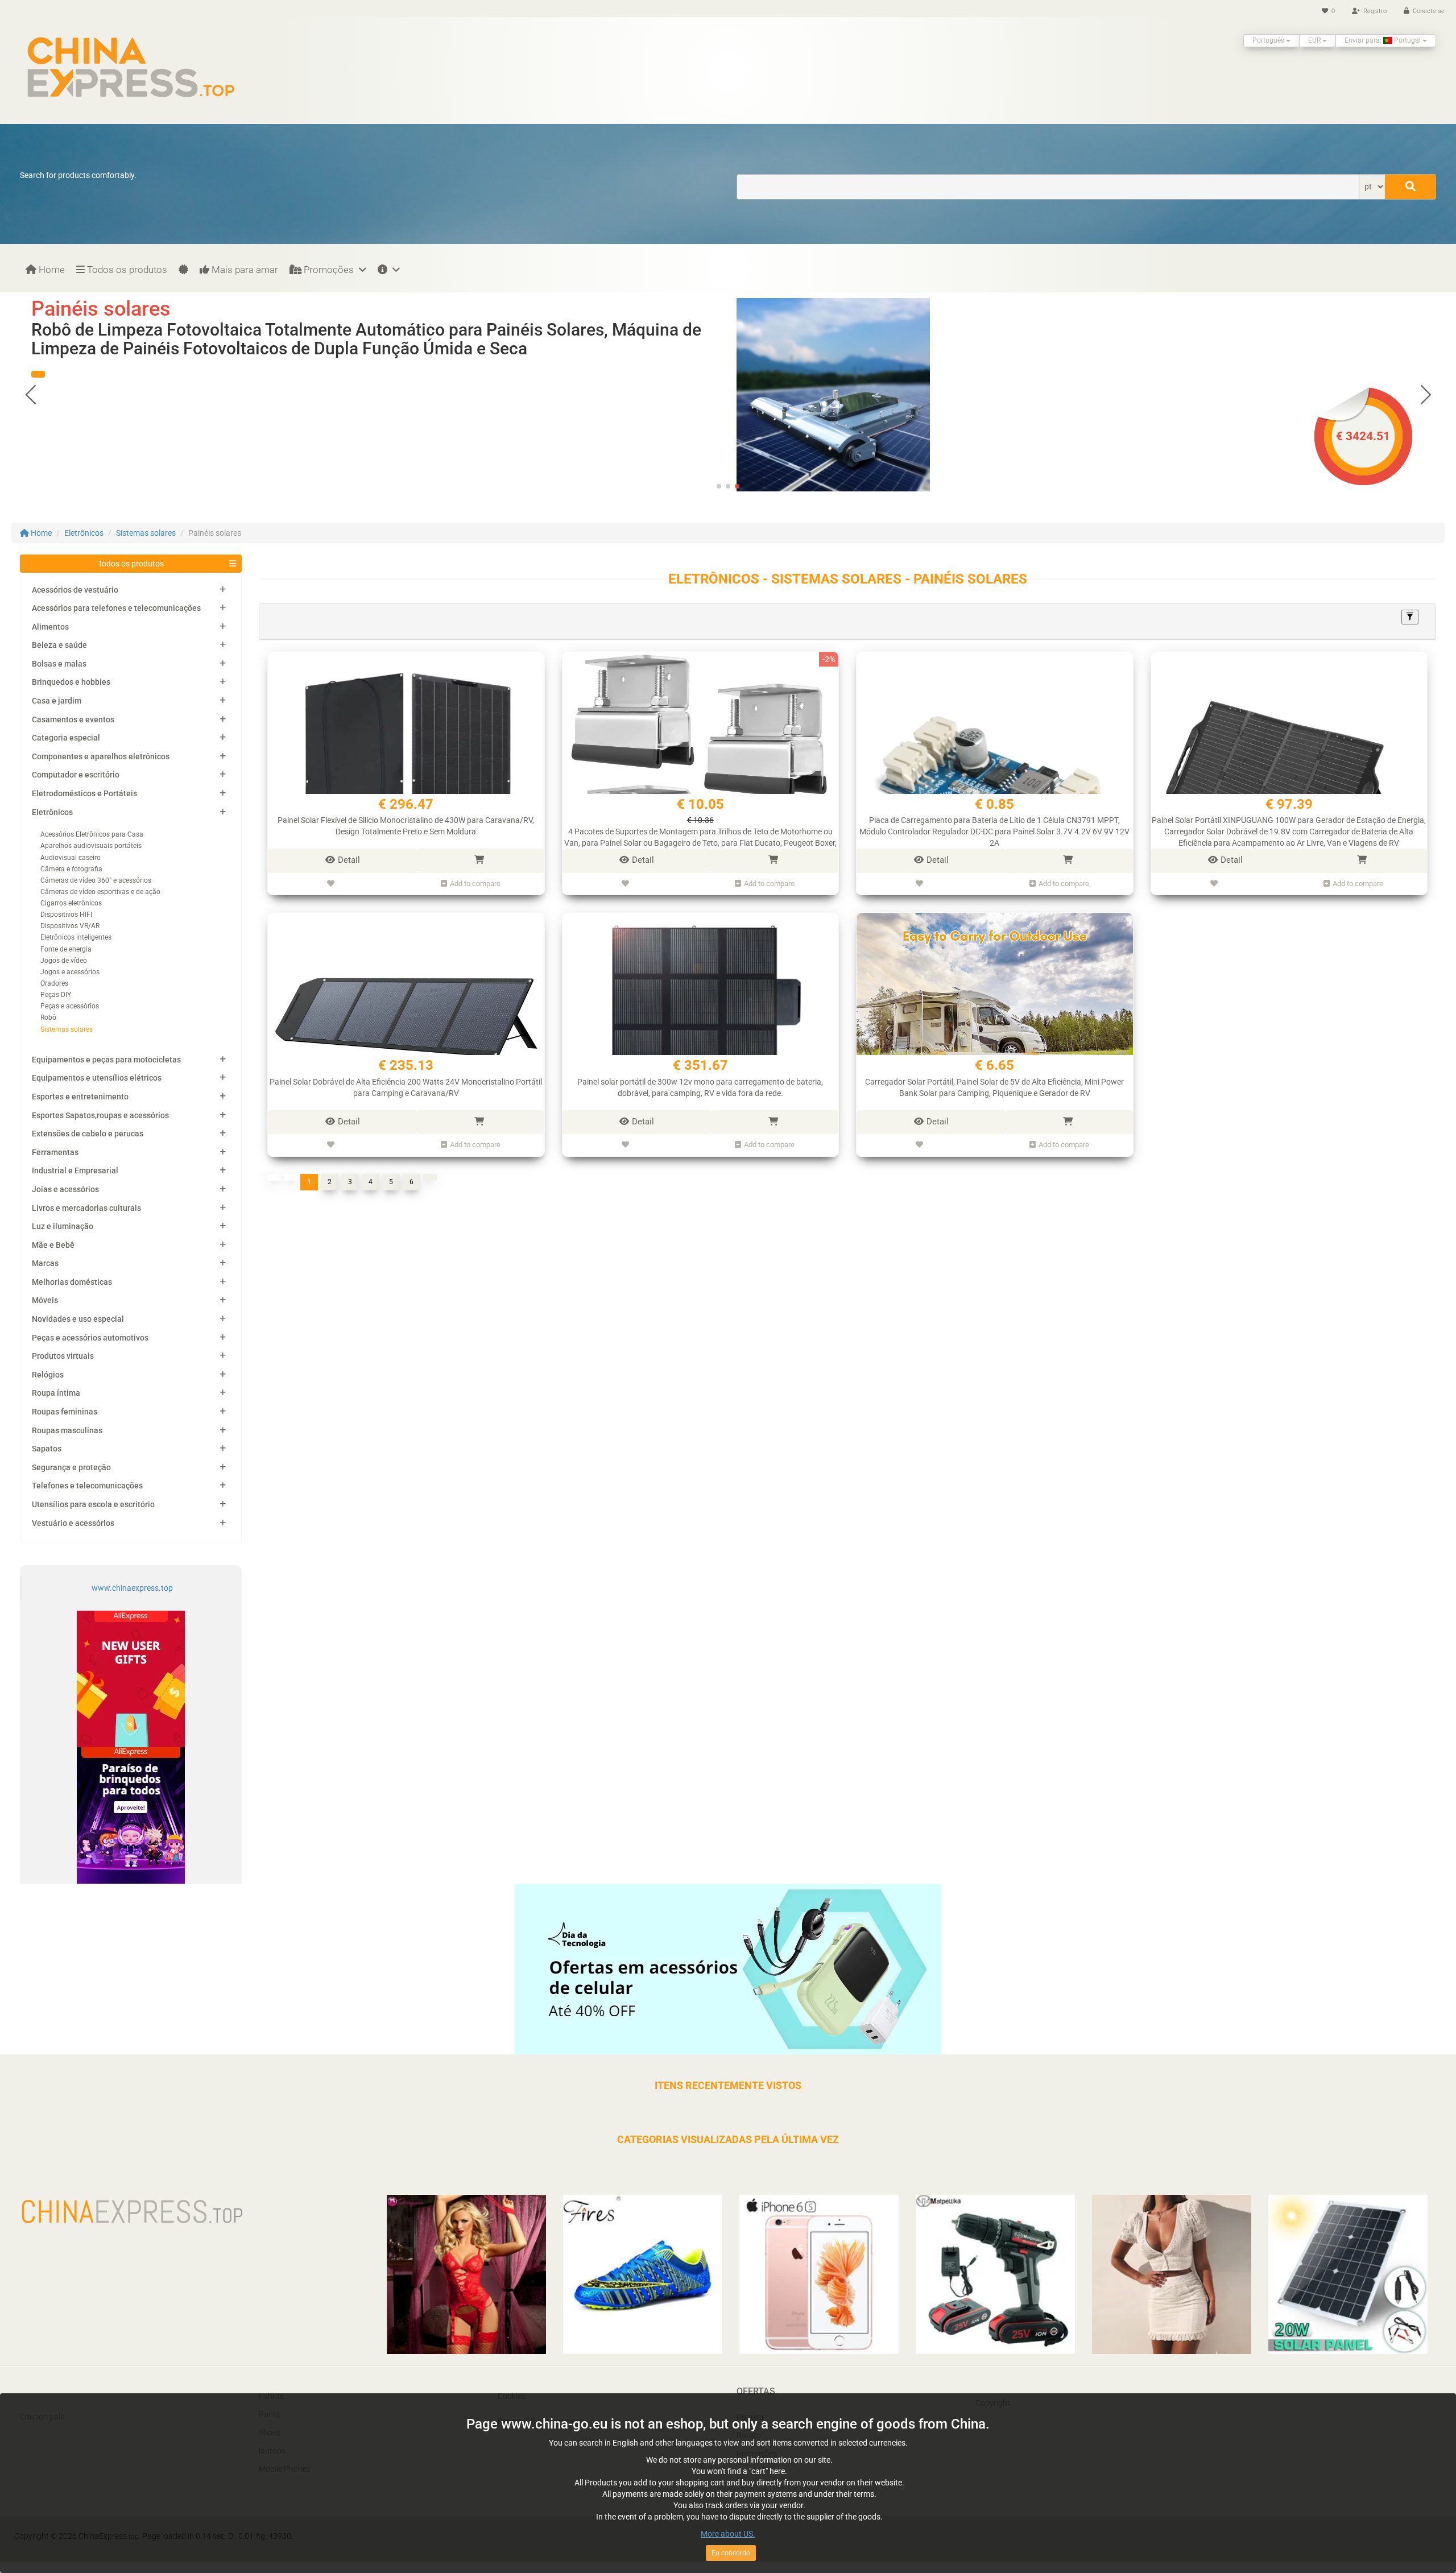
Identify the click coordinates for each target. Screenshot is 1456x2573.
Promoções (329, 270)
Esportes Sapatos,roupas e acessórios (100, 1115)
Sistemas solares (146, 533)
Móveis (45, 1300)
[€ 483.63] (833, 394)
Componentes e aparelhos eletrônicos (101, 756)
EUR (1315, 40)
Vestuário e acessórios (73, 1523)
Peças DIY (56, 995)
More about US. (728, 2534)
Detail (349, 860)
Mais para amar (244, 270)
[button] (38, 374)
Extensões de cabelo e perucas (88, 1134)
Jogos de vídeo (64, 961)
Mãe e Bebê (53, 1245)
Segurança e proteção (71, 1467)
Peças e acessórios (70, 1006)
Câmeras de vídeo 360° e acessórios (96, 880)
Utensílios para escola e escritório (93, 1504)
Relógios (48, 1375)
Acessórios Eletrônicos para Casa (92, 834)
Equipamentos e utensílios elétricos (97, 1078)
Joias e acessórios (65, 1189)
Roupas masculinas (67, 1430)
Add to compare (475, 884)
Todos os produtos (126, 270)
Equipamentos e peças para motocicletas (106, 1060)
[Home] (131, 67)
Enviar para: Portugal (1383, 40)
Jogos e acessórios (70, 972)
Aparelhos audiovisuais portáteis (91, 846)
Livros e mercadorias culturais (86, 1208)
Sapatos (47, 1449)
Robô (48, 1017)
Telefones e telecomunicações (87, 1486)
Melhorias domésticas (72, 1282)
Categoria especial (66, 738)
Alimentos (50, 627)
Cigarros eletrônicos (71, 903)
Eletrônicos (84, 533)
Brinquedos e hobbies (71, 682)
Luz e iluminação (63, 1226)
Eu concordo (731, 2553)
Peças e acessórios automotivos (90, 1338)
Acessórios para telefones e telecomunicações (116, 608)
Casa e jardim (57, 701)
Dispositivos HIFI (66, 915)
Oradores (54, 983)
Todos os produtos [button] (131, 564)
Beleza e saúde (59, 645)
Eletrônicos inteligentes (76, 937)
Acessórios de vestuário (75, 590)
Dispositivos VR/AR (70, 926)
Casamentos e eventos (73, 719)
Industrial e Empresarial (75, 1170)
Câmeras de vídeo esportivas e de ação (100, 892)
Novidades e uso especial (78, 1319)
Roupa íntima (56, 1393)
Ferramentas (55, 1152)
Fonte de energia (66, 949)
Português (1269, 40)
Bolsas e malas (59, 664)
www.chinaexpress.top (132, 1588)
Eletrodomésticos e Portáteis (84, 793)
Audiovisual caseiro (71, 858)
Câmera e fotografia (71, 869)
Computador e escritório (76, 775)
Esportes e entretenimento (80, 1097)
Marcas (45, 1263)
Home (51, 270)
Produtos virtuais (63, 1356)
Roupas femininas (65, 1412)
